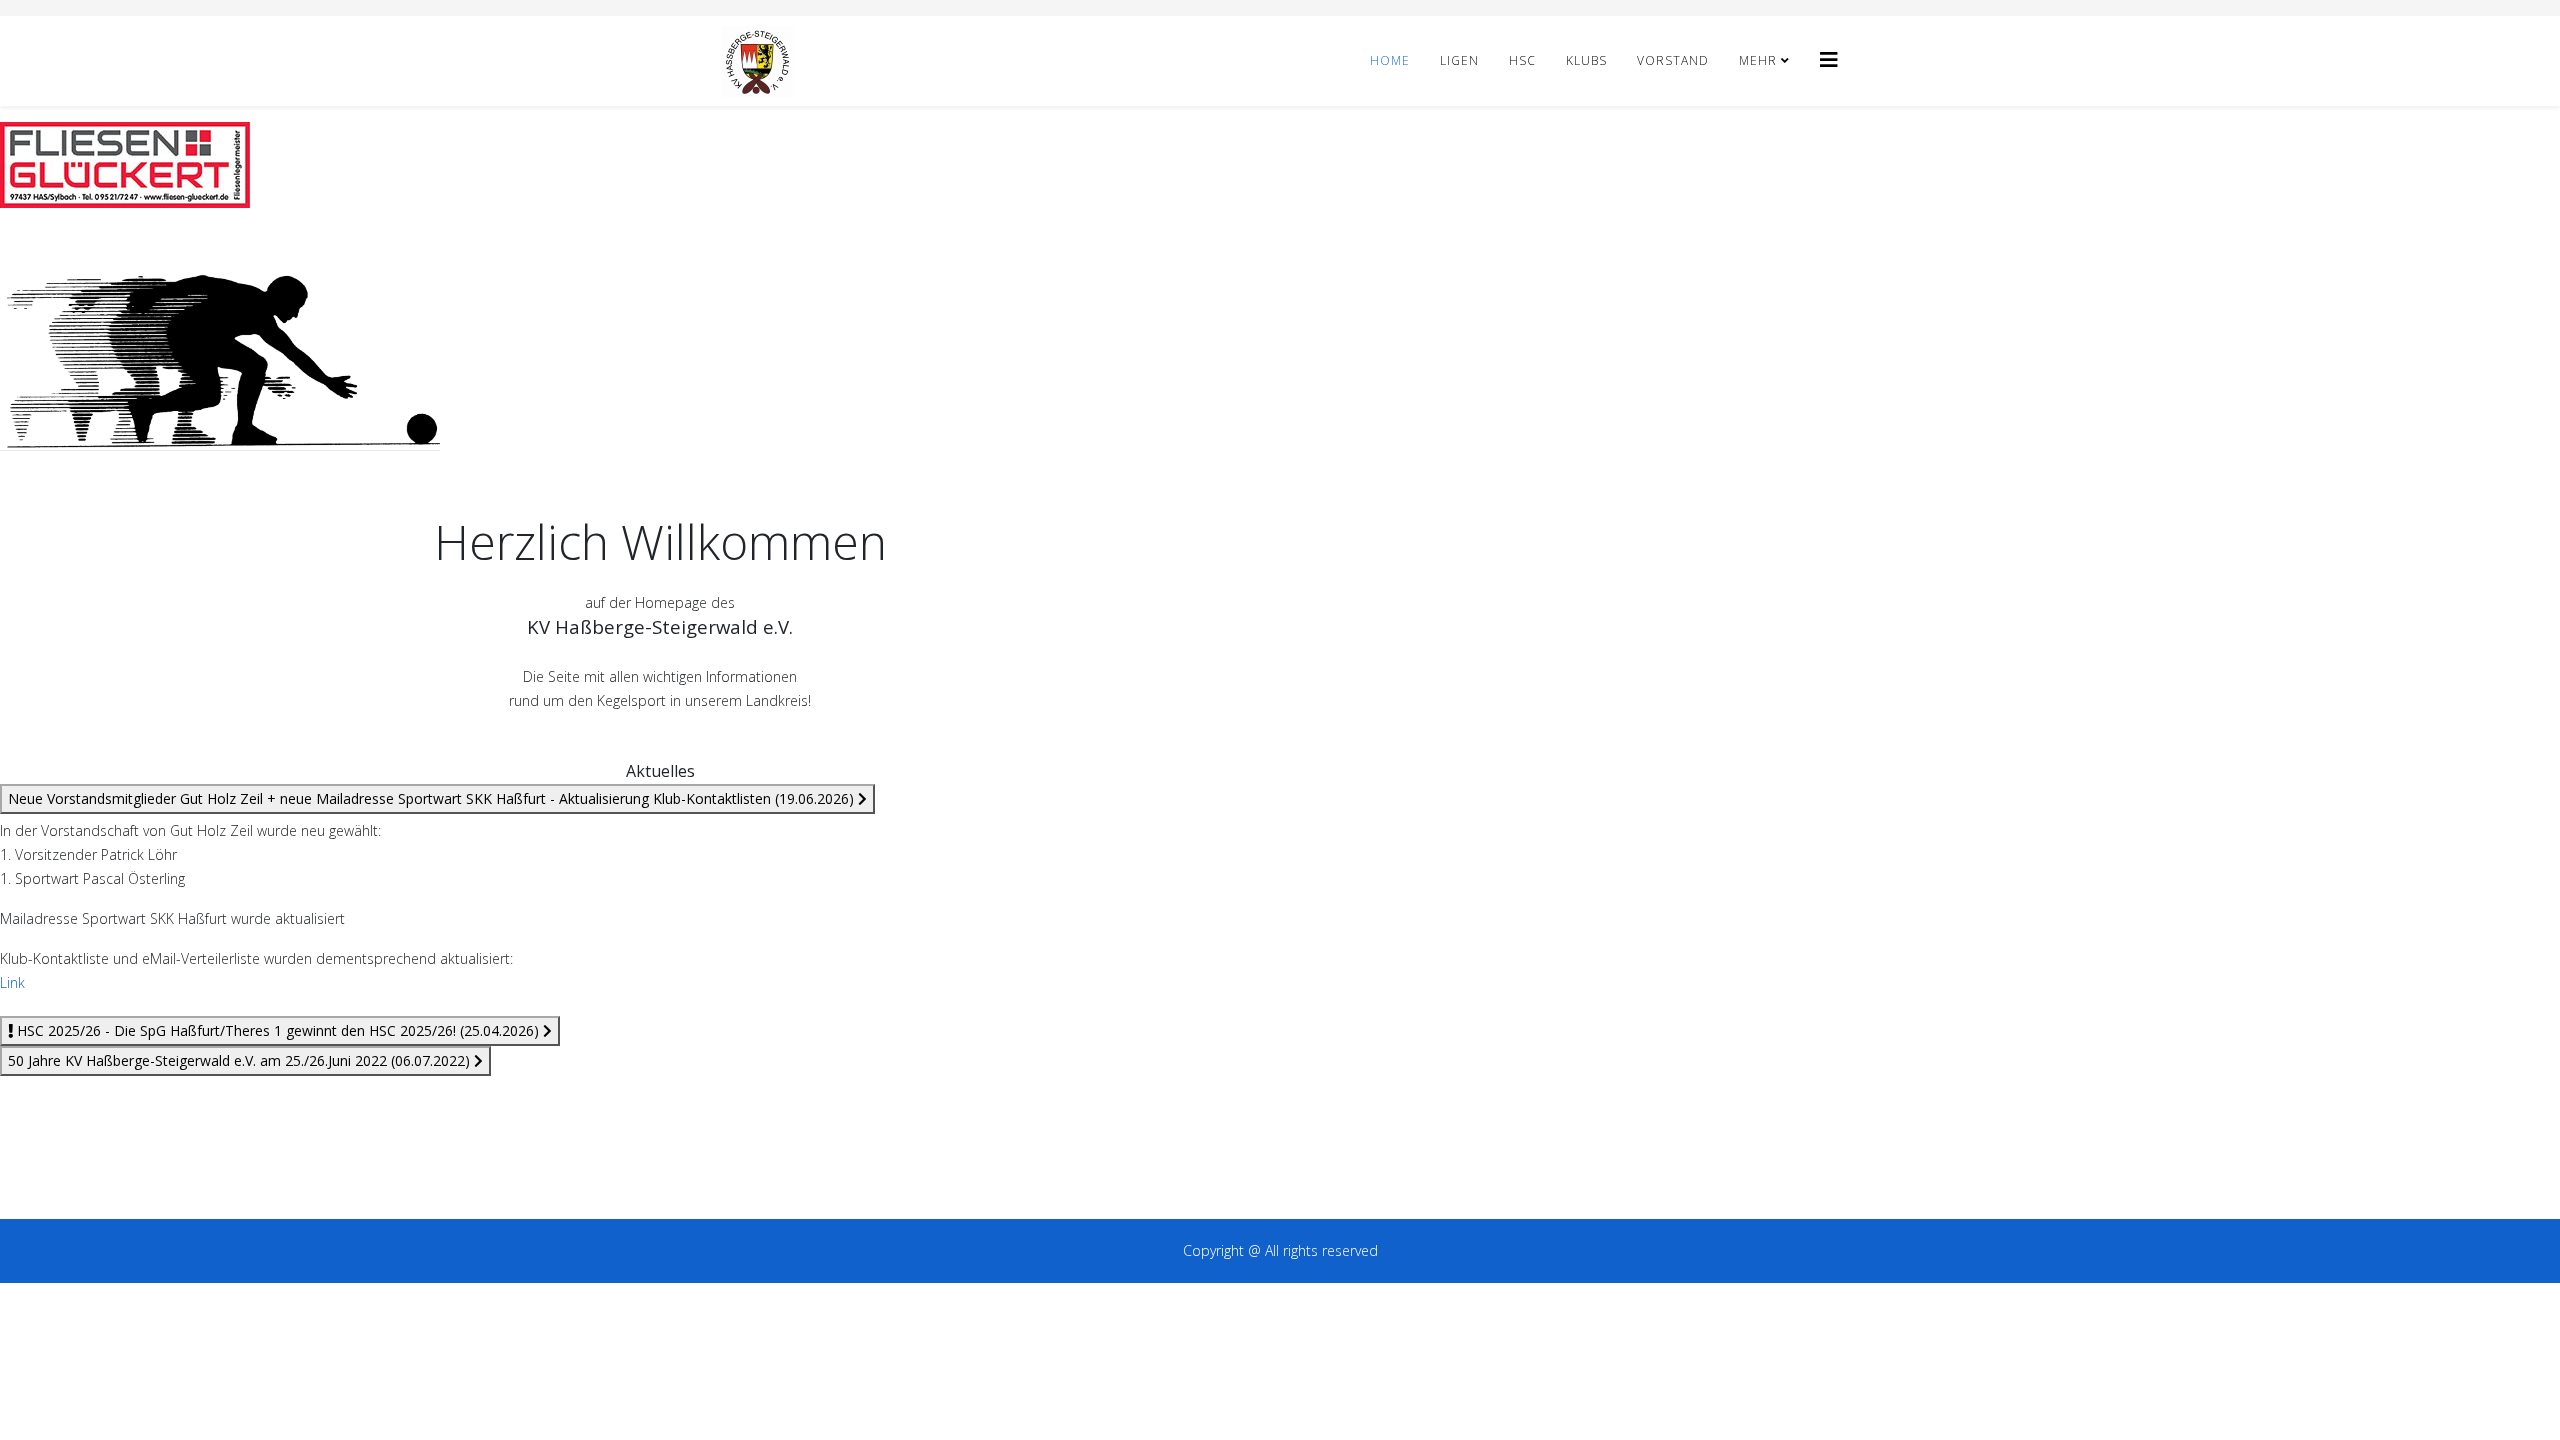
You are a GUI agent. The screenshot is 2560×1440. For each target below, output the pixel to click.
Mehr (1758, 60)
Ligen (1459, 60)
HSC (1522, 60)
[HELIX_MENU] (1829, 59)
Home (1390, 60)
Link (12, 982)
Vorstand (1673, 60)
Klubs (1586, 60)
